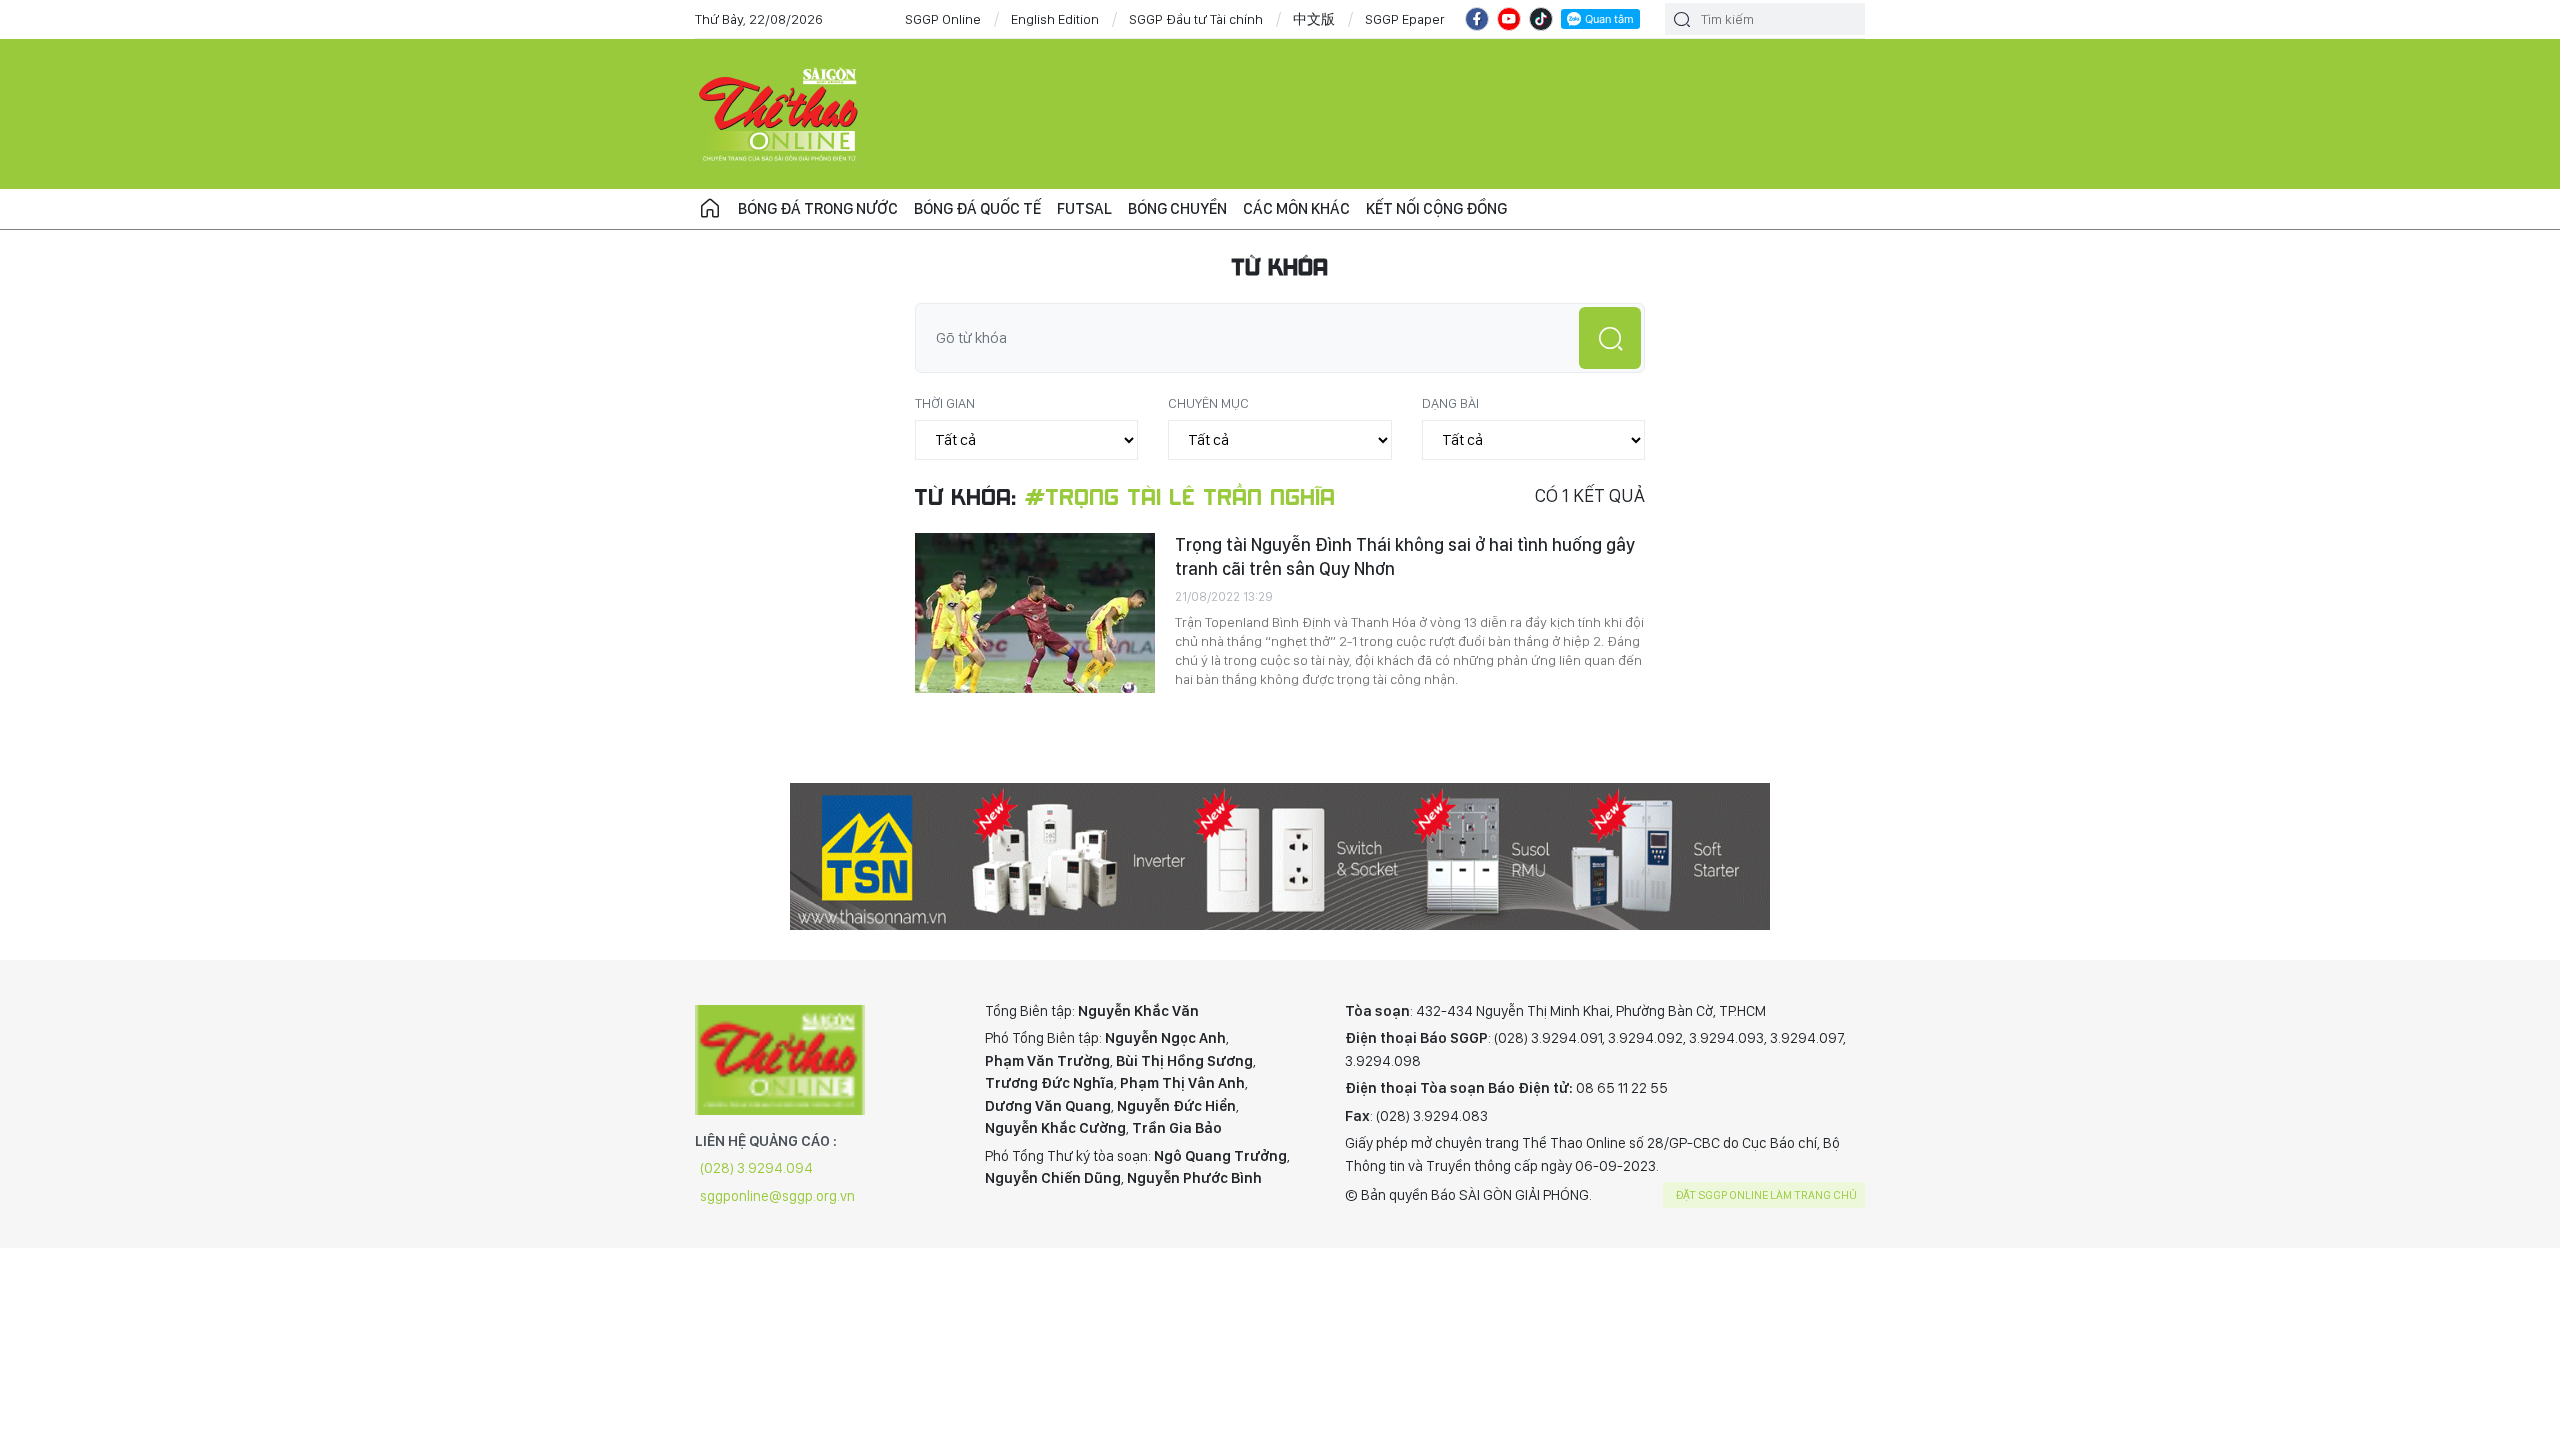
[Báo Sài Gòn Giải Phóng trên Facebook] (1477, 19)
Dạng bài (1450, 403)
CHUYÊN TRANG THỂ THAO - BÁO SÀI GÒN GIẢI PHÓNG (780, 114)
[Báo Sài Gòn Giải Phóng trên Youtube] (1509, 19)
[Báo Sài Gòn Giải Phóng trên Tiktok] (1541, 19)
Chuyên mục (1208, 403)
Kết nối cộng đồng (1436, 208)
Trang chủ (710, 209)
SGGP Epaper (1405, 19)
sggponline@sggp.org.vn (777, 1196)
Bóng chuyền (1177, 208)
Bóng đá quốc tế (977, 208)
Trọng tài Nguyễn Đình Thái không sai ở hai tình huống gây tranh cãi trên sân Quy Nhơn (1405, 556)
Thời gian (945, 403)
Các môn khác (1296, 208)
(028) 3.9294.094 (756, 1168)
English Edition (1055, 19)
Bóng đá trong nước (818, 208)
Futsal (1084, 208)
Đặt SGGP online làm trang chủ (1766, 1195)
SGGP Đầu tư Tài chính (1196, 19)
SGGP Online (943, 19)
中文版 (1314, 19)
